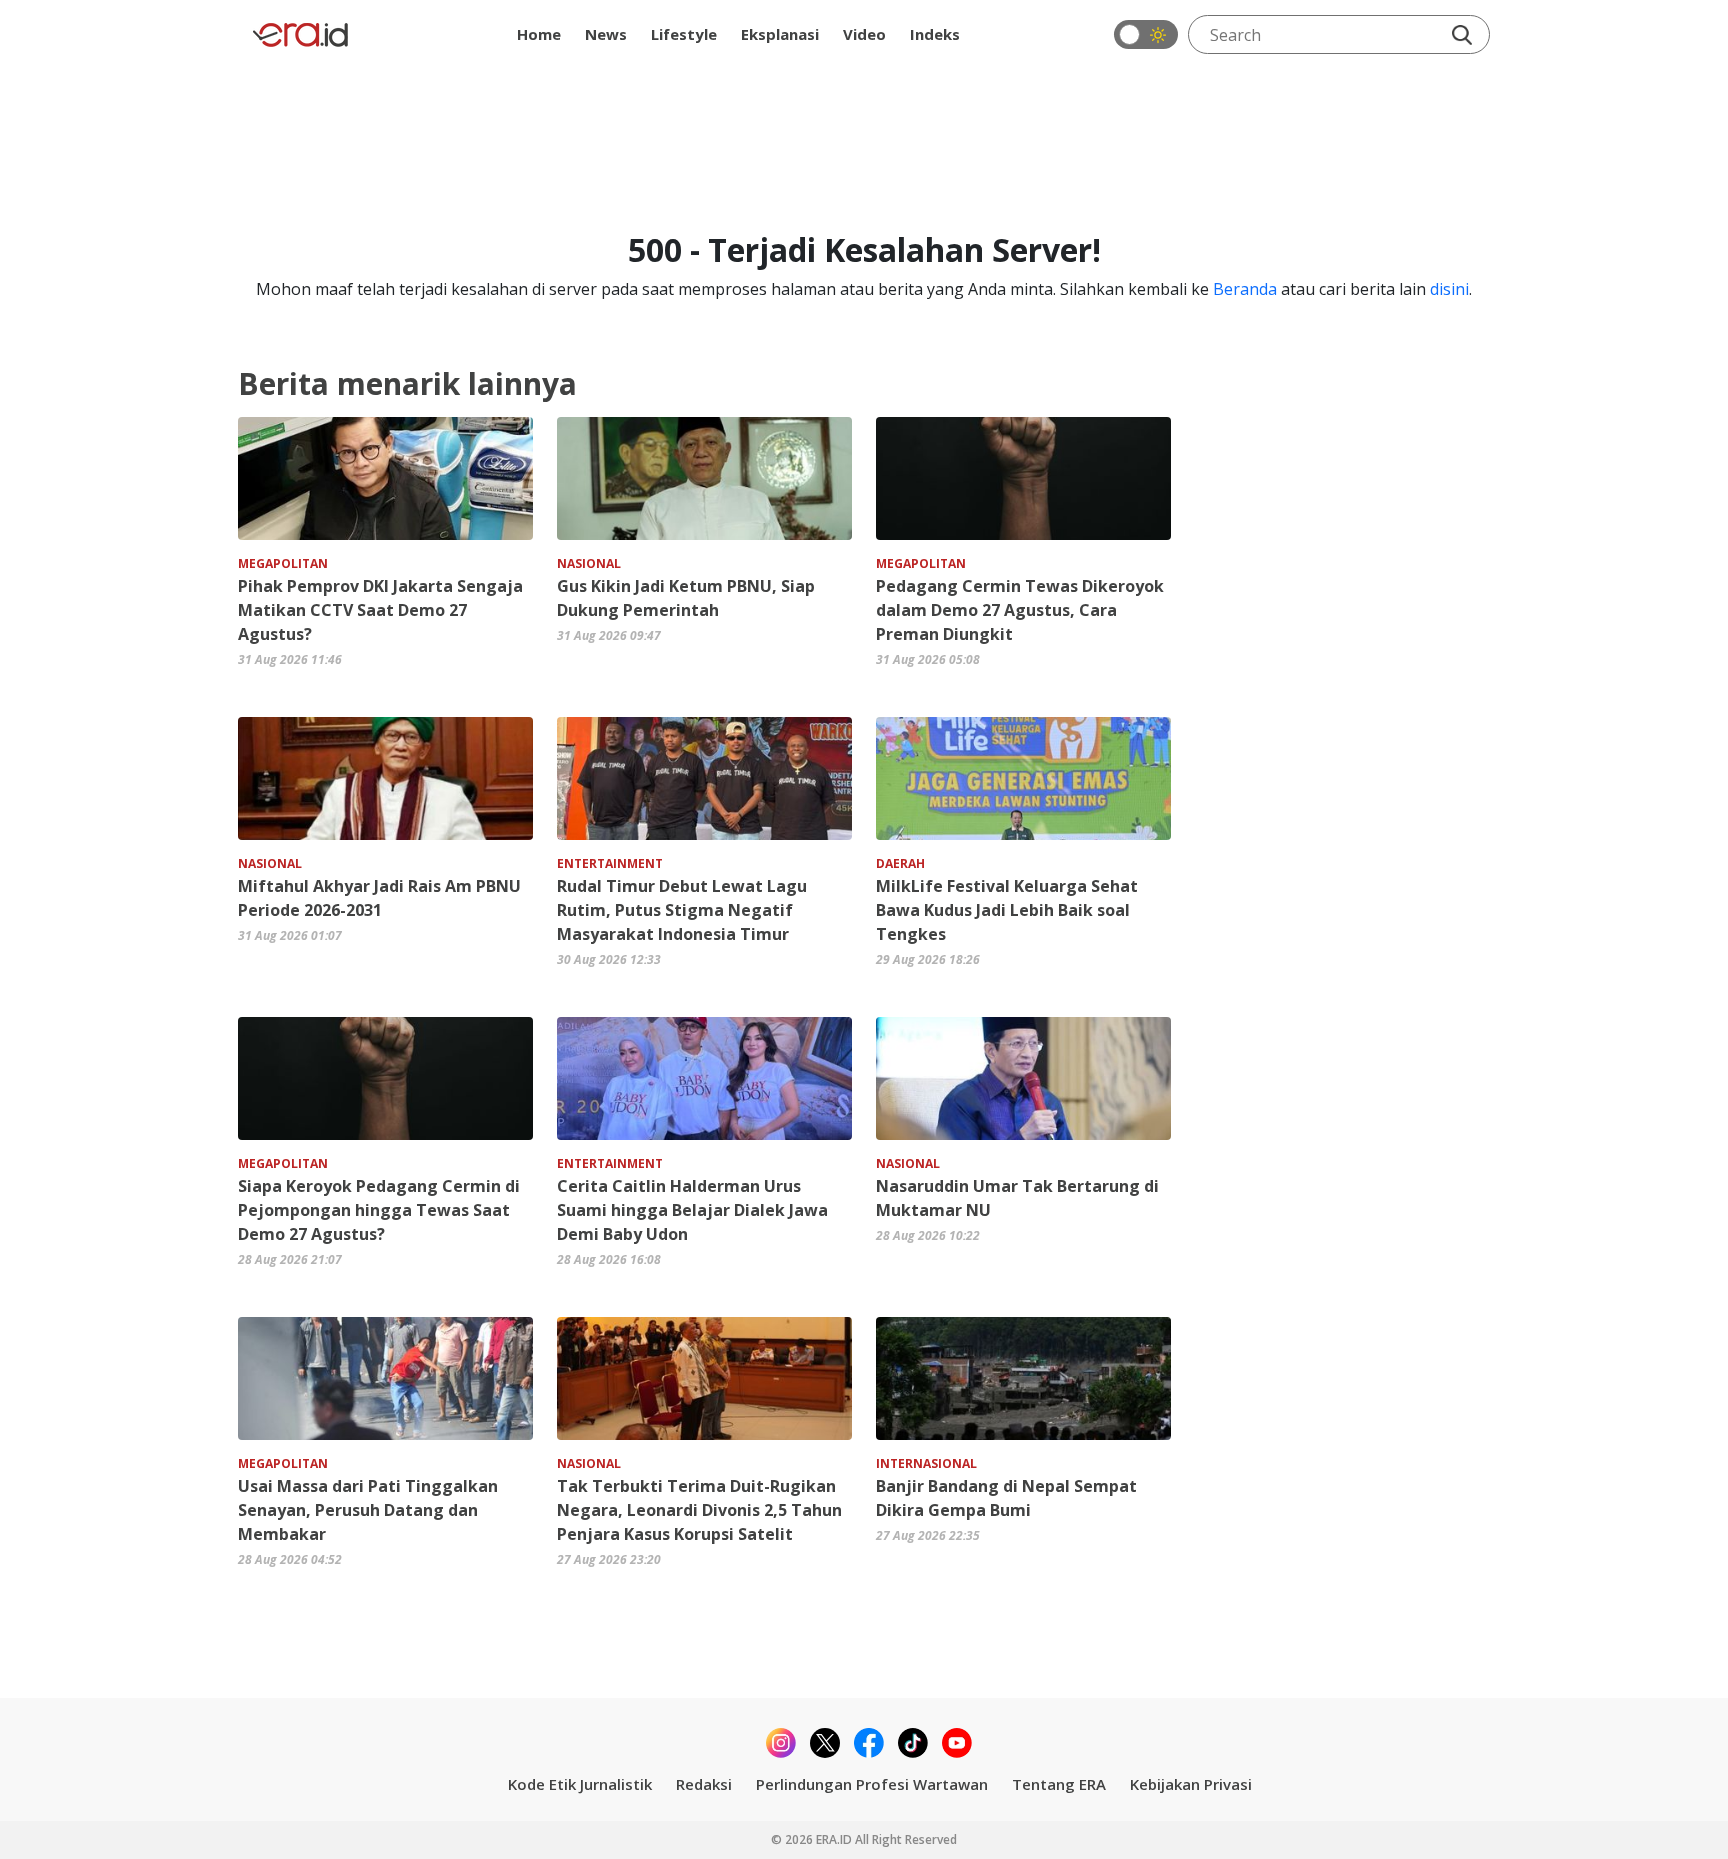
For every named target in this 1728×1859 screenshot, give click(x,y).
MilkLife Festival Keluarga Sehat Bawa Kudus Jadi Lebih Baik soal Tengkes (1007, 910)
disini (1449, 289)
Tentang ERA (1059, 1784)
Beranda (1245, 289)
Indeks (935, 34)
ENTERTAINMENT (610, 863)
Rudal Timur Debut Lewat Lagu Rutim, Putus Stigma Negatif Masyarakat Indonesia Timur (682, 910)
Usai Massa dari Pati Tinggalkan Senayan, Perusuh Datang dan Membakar (368, 1510)
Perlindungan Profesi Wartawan (872, 1784)
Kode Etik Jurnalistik (580, 1784)
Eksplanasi (780, 34)
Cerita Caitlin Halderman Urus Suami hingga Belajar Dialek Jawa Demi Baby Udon (692, 1210)
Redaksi (704, 1784)
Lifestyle (684, 34)
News (606, 34)
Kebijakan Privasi (1191, 1784)
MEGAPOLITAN (283, 563)
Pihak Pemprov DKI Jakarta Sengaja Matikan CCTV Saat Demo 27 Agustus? (380, 610)
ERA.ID (835, 1839)
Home (539, 34)
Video (864, 34)
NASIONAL (589, 563)
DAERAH (900, 863)
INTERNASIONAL (926, 1463)
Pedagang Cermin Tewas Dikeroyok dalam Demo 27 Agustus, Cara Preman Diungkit (1020, 610)
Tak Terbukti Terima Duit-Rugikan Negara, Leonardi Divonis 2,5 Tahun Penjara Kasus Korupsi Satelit (699, 1510)
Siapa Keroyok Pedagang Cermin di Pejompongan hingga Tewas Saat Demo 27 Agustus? (379, 1210)
